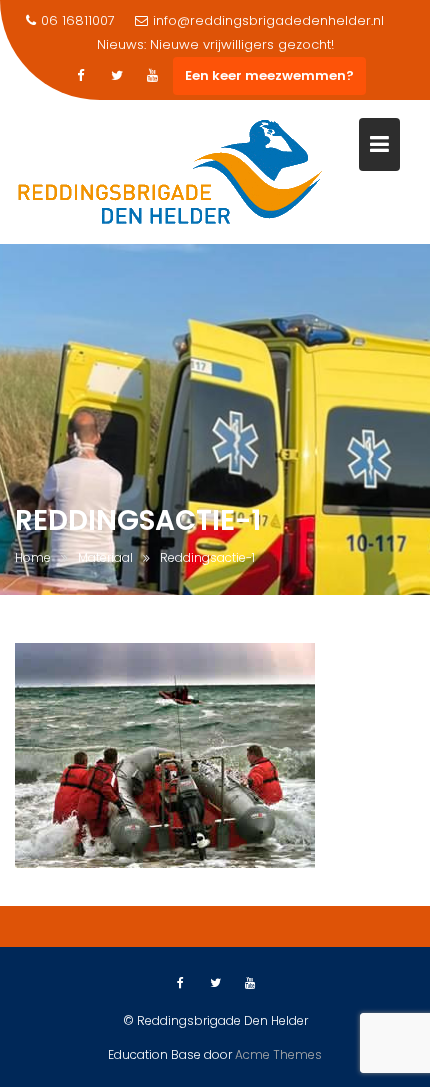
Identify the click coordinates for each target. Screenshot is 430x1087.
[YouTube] (153, 76)
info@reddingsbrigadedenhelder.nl (268, 20)
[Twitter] (117, 76)
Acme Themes (278, 1054)
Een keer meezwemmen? (269, 75)
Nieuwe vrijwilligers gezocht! (242, 44)
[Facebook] (81, 76)
